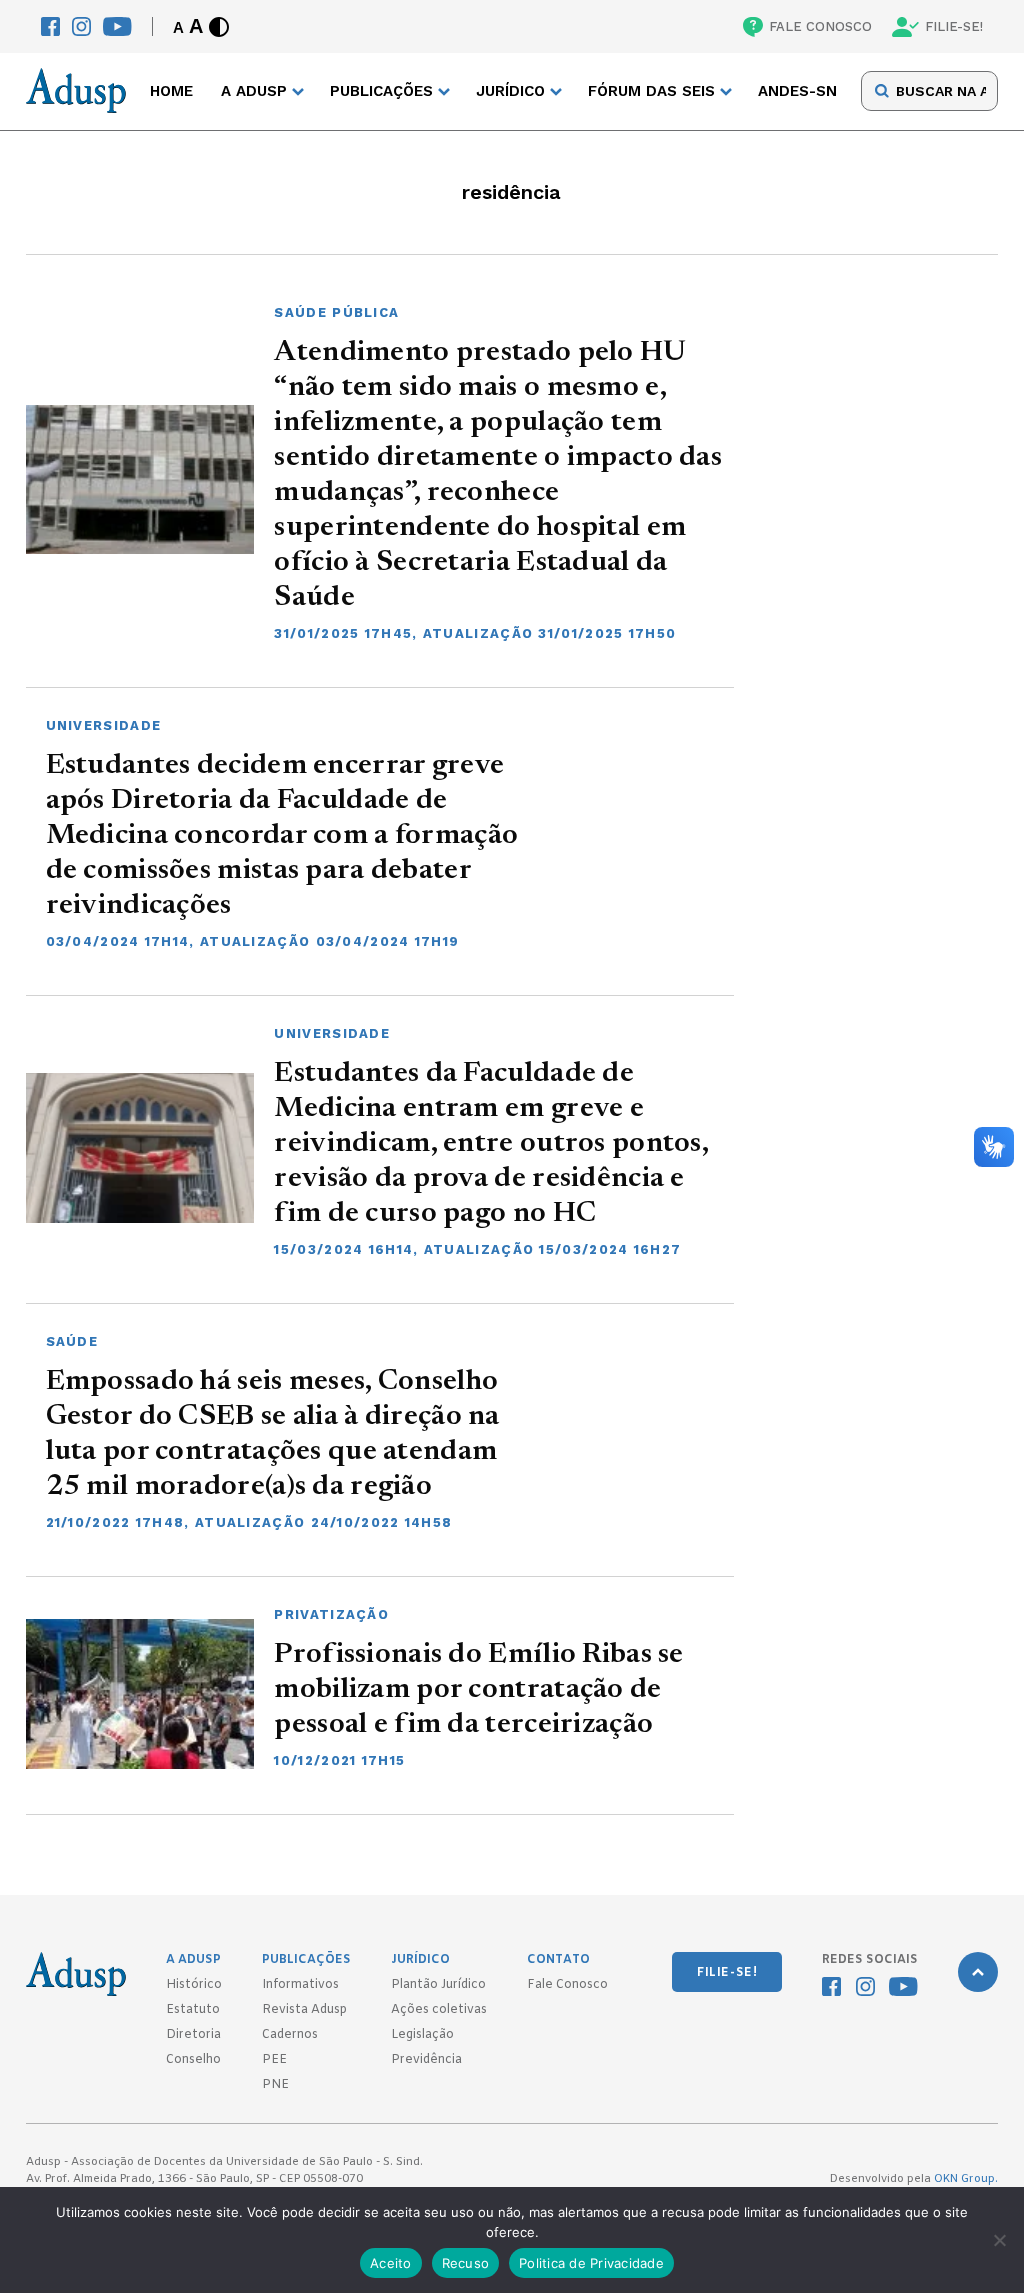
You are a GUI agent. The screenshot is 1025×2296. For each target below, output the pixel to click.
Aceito (391, 2263)
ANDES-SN (797, 91)
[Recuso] (999, 2240)
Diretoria (193, 2035)
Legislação (422, 2035)
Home (171, 91)
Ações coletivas (439, 2010)
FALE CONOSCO (820, 26)
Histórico (194, 1985)
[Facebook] (50, 26)
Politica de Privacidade (591, 2263)
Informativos (300, 1985)
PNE (275, 2085)
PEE (274, 2060)
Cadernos (290, 2035)
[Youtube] (117, 26)
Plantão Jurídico (438, 1985)
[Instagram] (81, 26)
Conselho (193, 2060)
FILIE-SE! (954, 26)
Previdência (426, 2060)
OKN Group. (966, 2179)
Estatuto (193, 2010)
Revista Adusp (304, 2010)
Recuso (466, 2263)
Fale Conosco (567, 1985)
